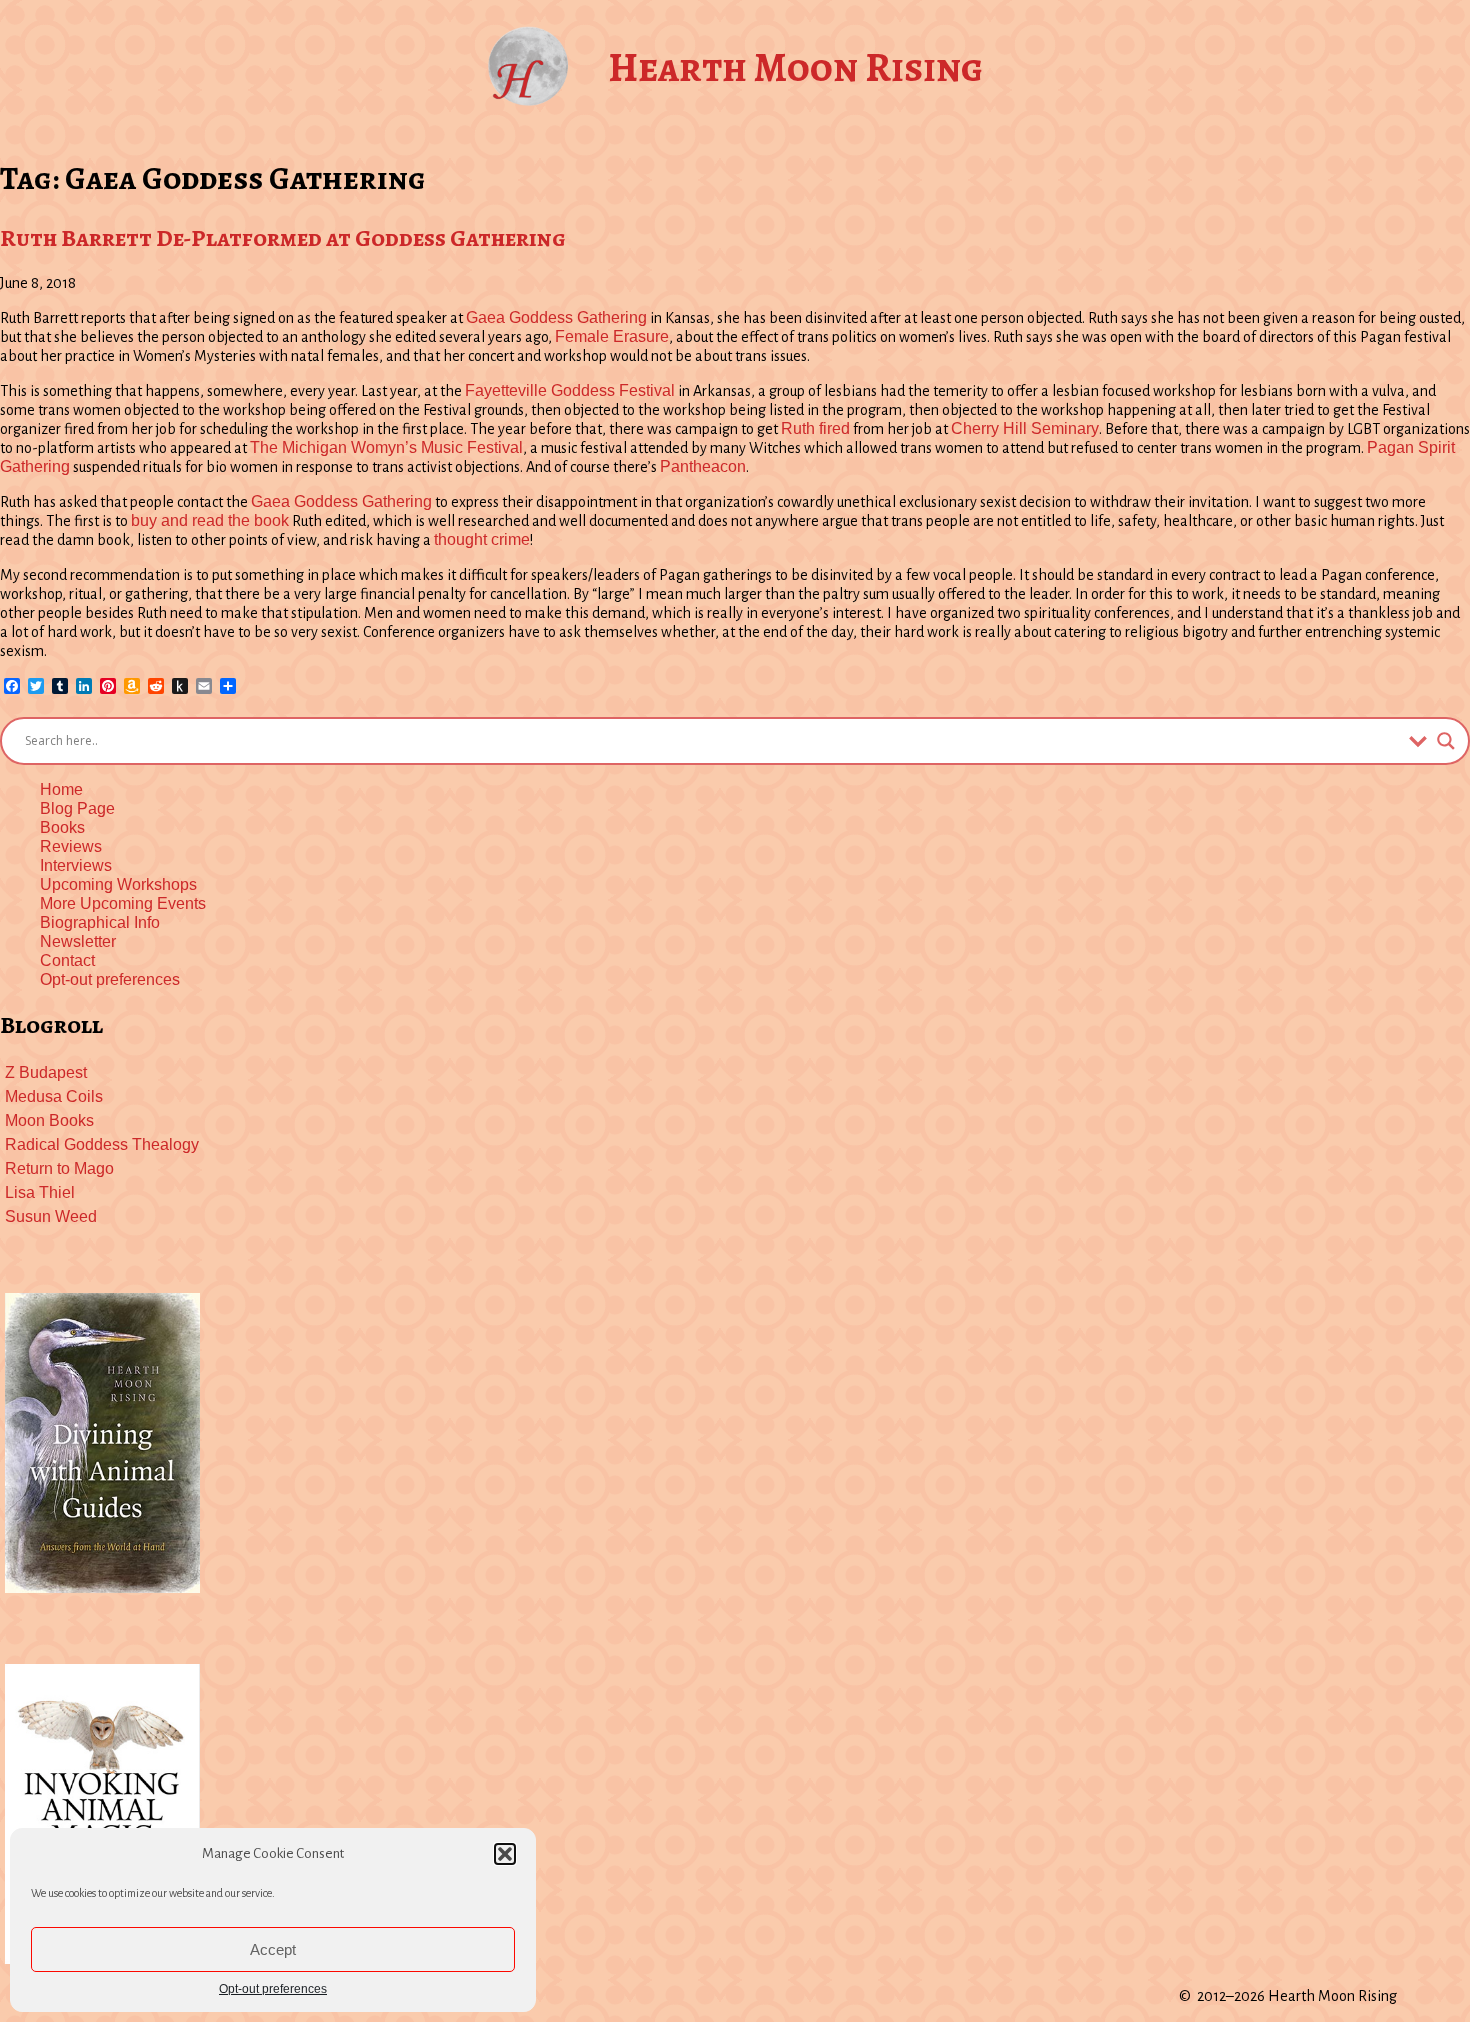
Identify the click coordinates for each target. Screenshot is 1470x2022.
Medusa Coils (54, 1096)
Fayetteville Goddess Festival (570, 390)
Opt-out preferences (273, 1989)
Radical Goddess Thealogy (102, 1144)
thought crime (482, 539)
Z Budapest (46, 1072)
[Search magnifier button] (1446, 741)
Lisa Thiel (40, 1192)
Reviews (71, 846)
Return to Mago (59, 1168)
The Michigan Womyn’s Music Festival (386, 447)
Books (62, 827)
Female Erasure (612, 336)
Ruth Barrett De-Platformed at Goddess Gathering (283, 238)
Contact (67, 960)
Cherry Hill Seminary (1025, 428)
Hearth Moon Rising (795, 67)
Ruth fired (815, 428)
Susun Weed (51, 1216)
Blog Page (77, 808)
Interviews (76, 865)
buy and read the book (210, 520)
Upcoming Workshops (118, 884)
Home (61, 789)
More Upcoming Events (123, 903)
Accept (273, 1949)
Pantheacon (703, 466)
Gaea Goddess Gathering (556, 317)
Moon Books (49, 1120)
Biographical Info (100, 922)
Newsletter (78, 941)
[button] (505, 1854)
